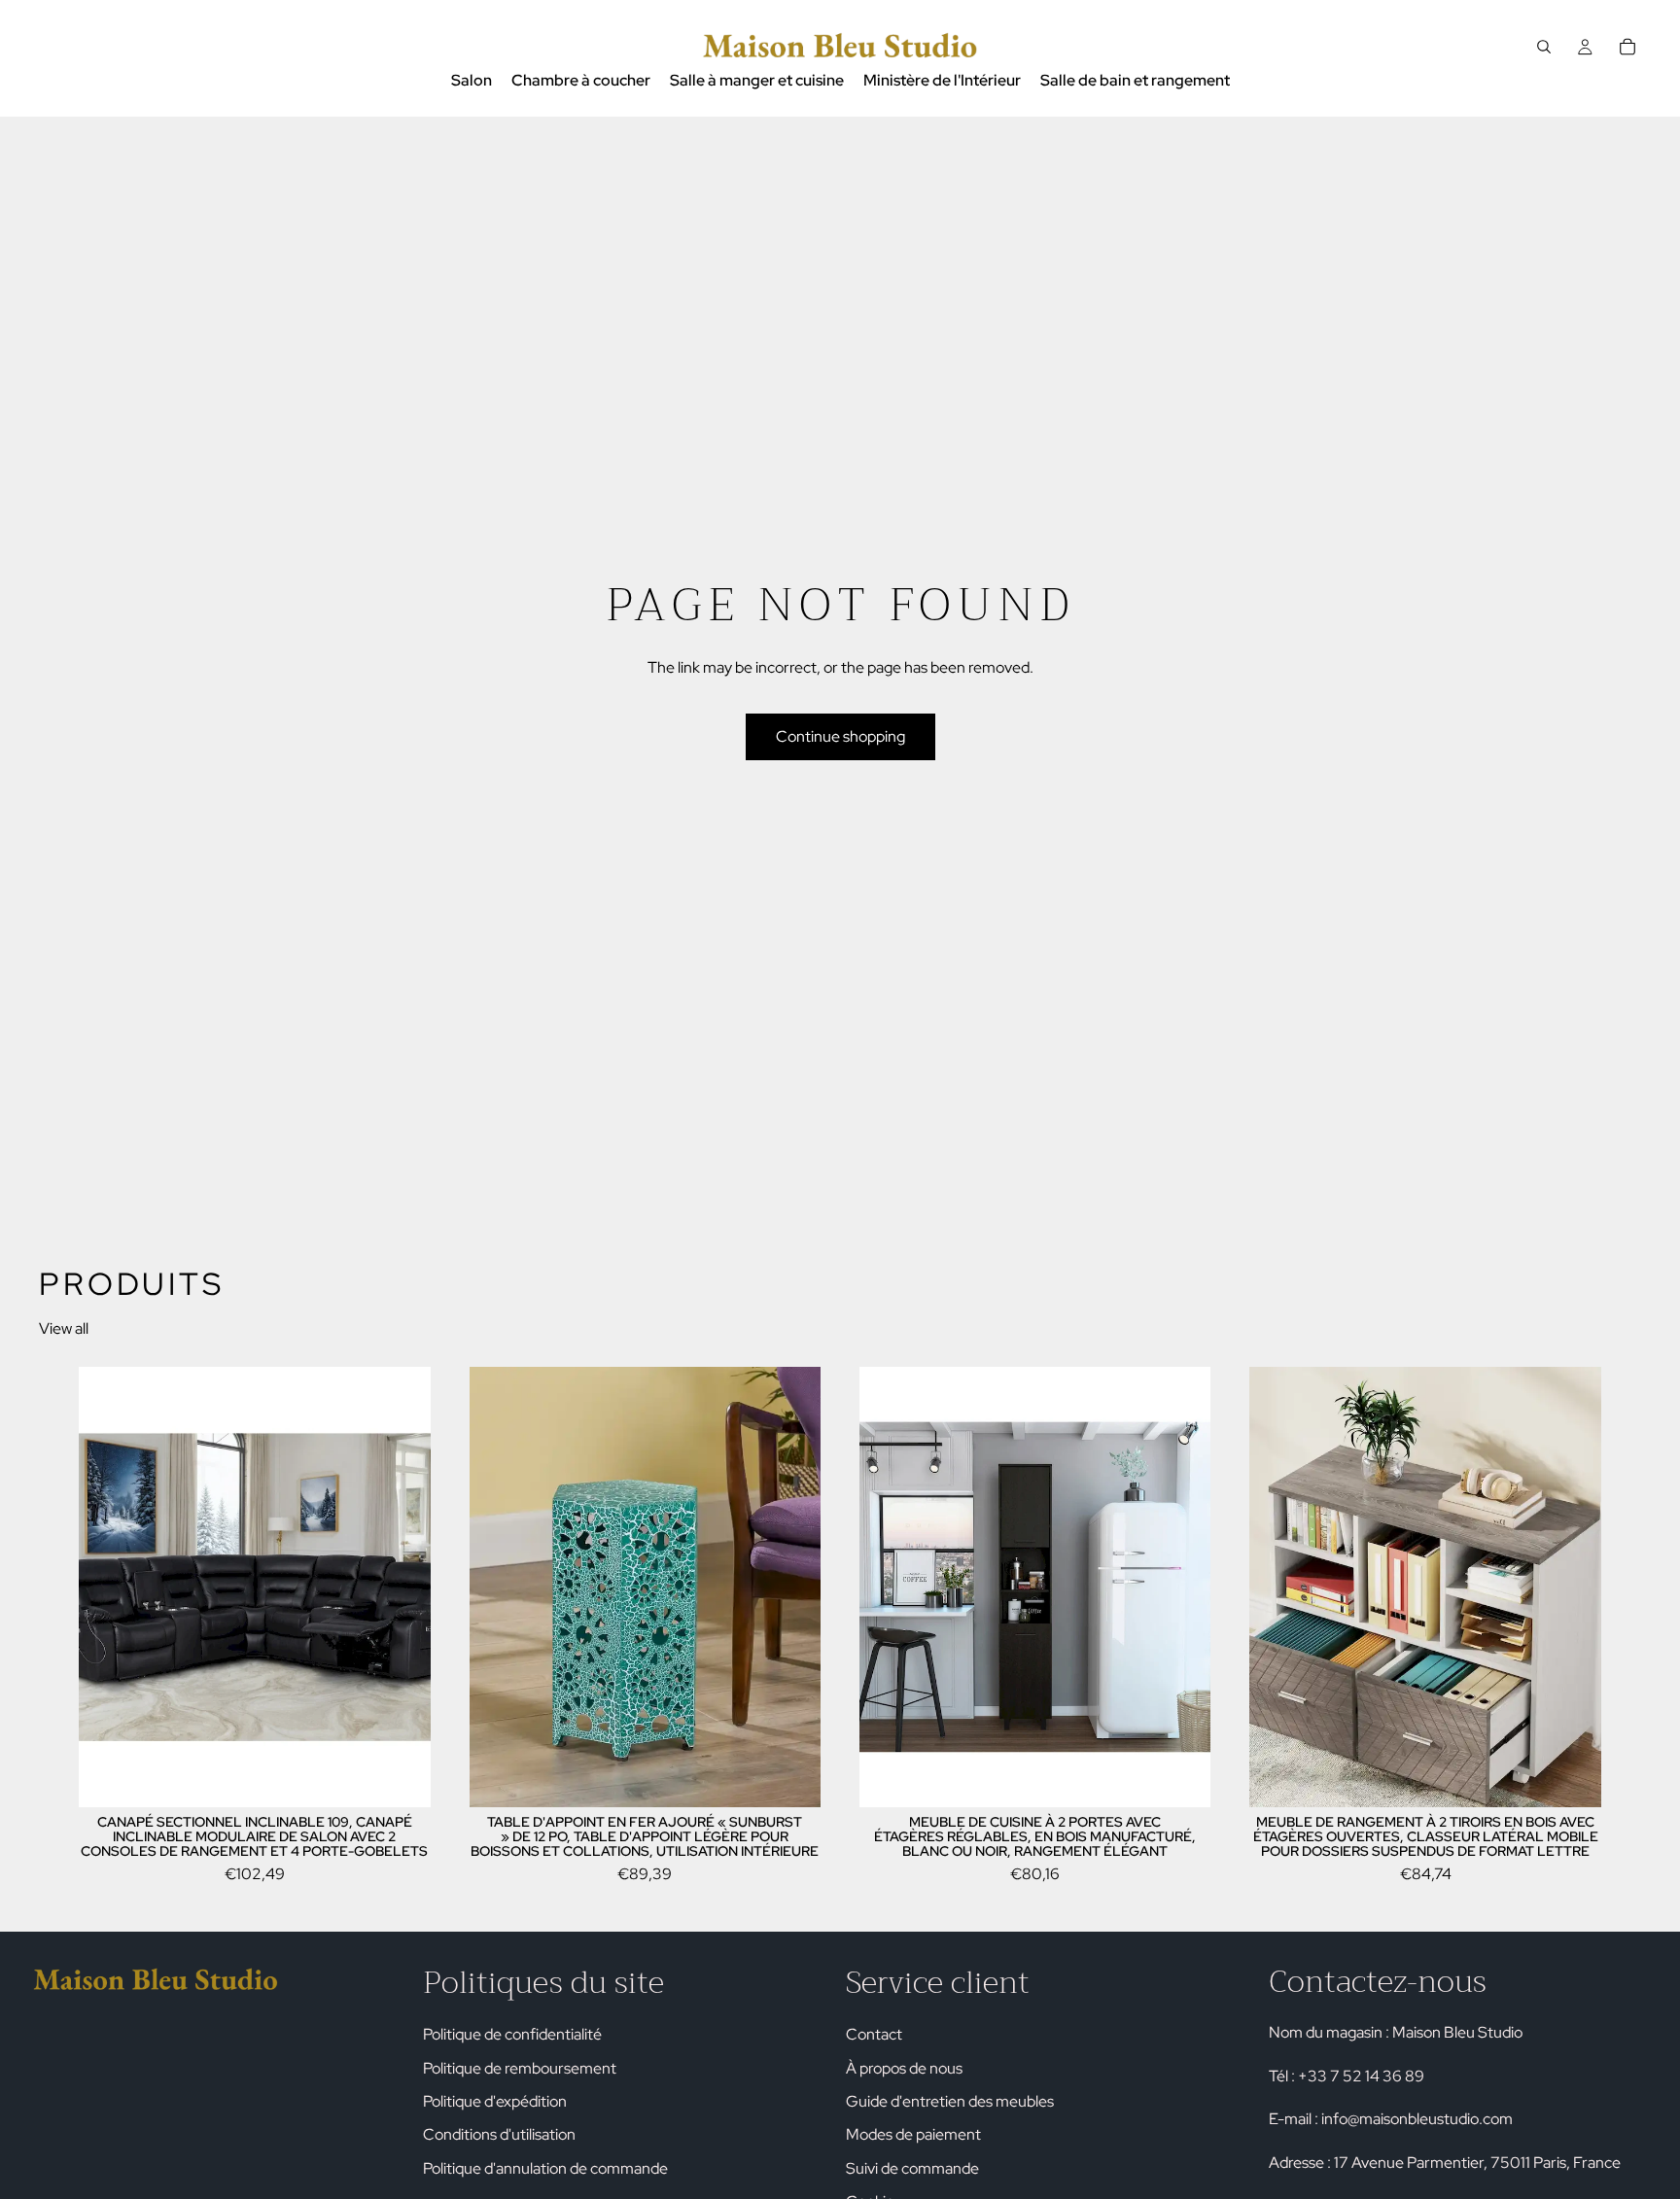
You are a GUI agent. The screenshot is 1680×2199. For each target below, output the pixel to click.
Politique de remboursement (520, 2068)
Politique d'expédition (495, 2101)
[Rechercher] (1544, 47)
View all (64, 1328)
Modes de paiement (913, 2135)
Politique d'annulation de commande (545, 2168)
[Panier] (1627, 47)
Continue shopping (840, 736)
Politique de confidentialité (512, 2034)
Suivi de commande (912, 2168)
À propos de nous (904, 2068)
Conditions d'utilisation (499, 2135)
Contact (874, 2034)
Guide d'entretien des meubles (950, 2101)
